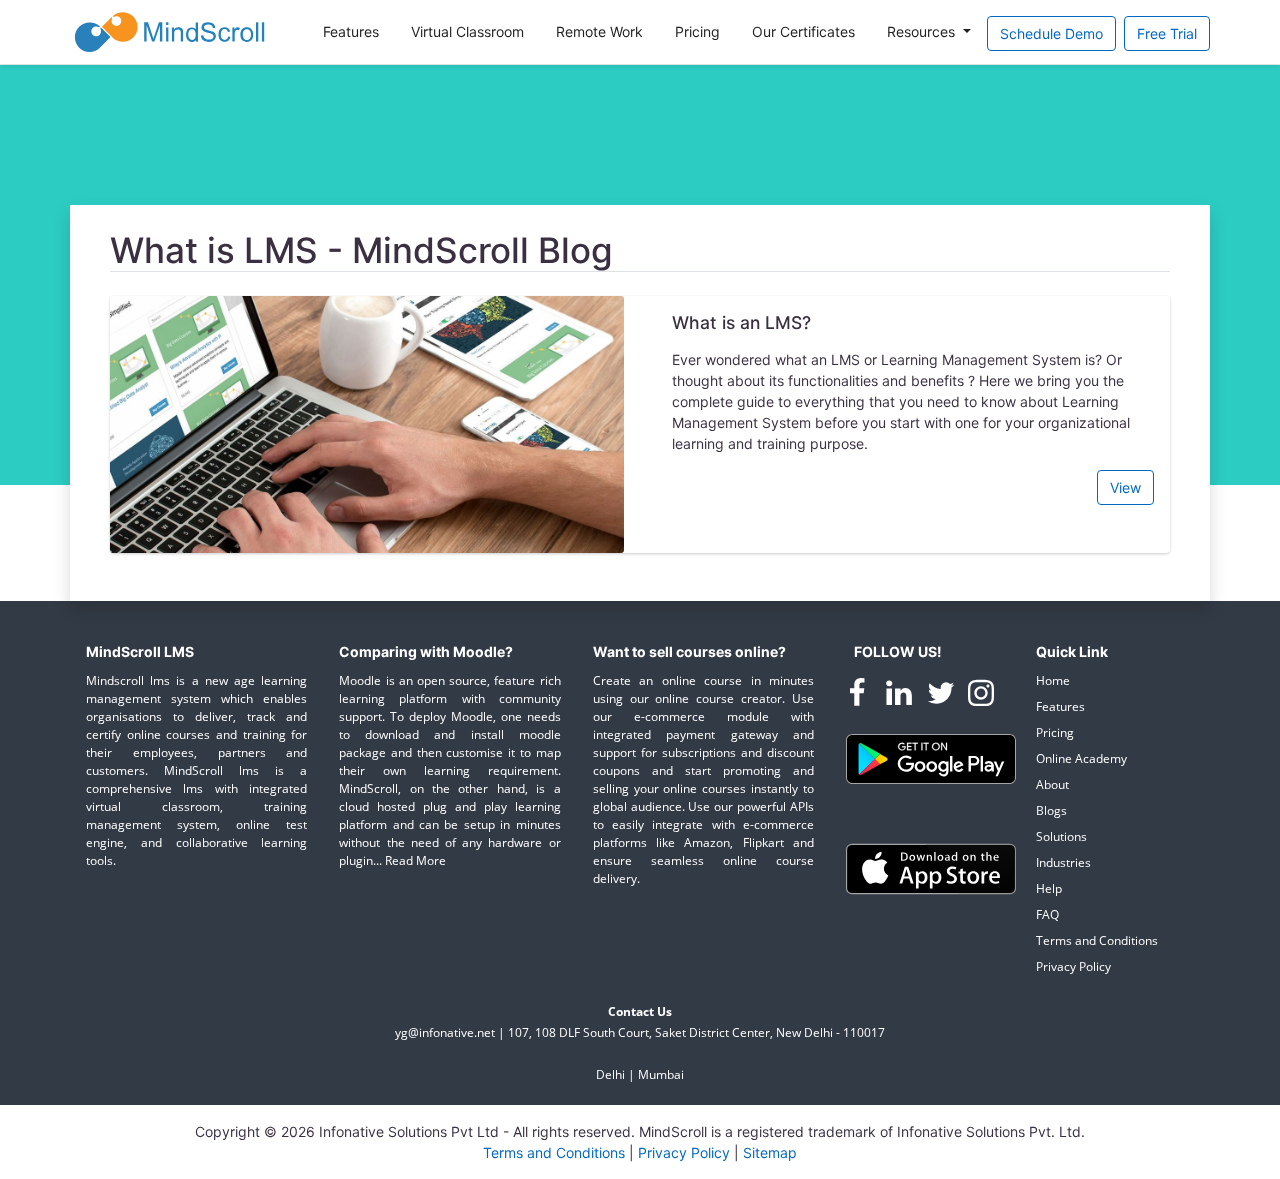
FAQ (1047, 914)
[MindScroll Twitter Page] (943, 696)
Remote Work (599, 31)
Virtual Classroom (467, 31)
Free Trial (1167, 33)
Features (351, 31)
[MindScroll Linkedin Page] (901, 696)
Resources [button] (923, 31)
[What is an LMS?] (367, 422)
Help (1049, 888)
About (1052, 784)
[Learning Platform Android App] (931, 757)
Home (1053, 680)
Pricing (697, 31)
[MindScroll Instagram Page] (981, 696)
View (1125, 487)
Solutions (1061, 836)
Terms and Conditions (1097, 940)
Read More (415, 860)
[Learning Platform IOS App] (931, 867)
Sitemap (770, 1152)
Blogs (1051, 810)
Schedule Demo (1051, 33)
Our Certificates (803, 31)
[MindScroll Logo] (170, 32)
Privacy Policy (1073, 966)
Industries (1063, 862)
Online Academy (1081, 758)
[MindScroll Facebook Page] (859, 696)
